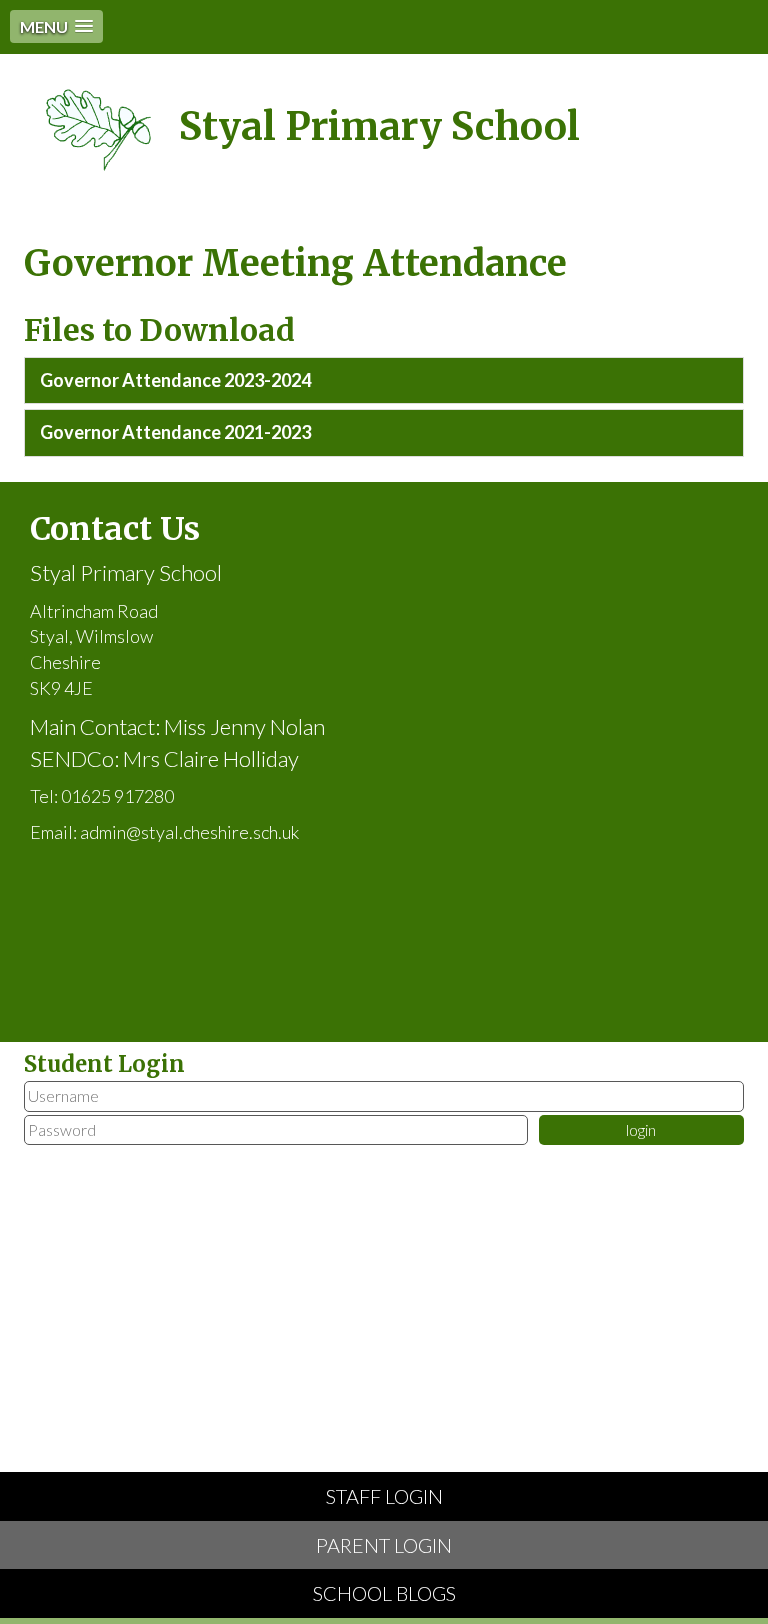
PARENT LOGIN (384, 1545)
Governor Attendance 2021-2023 (175, 432)
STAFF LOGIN (384, 1496)
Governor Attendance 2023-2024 (175, 380)
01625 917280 (117, 796)
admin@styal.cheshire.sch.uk (189, 832)
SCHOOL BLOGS (384, 1593)
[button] (56, 26)
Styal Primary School (379, 126)
